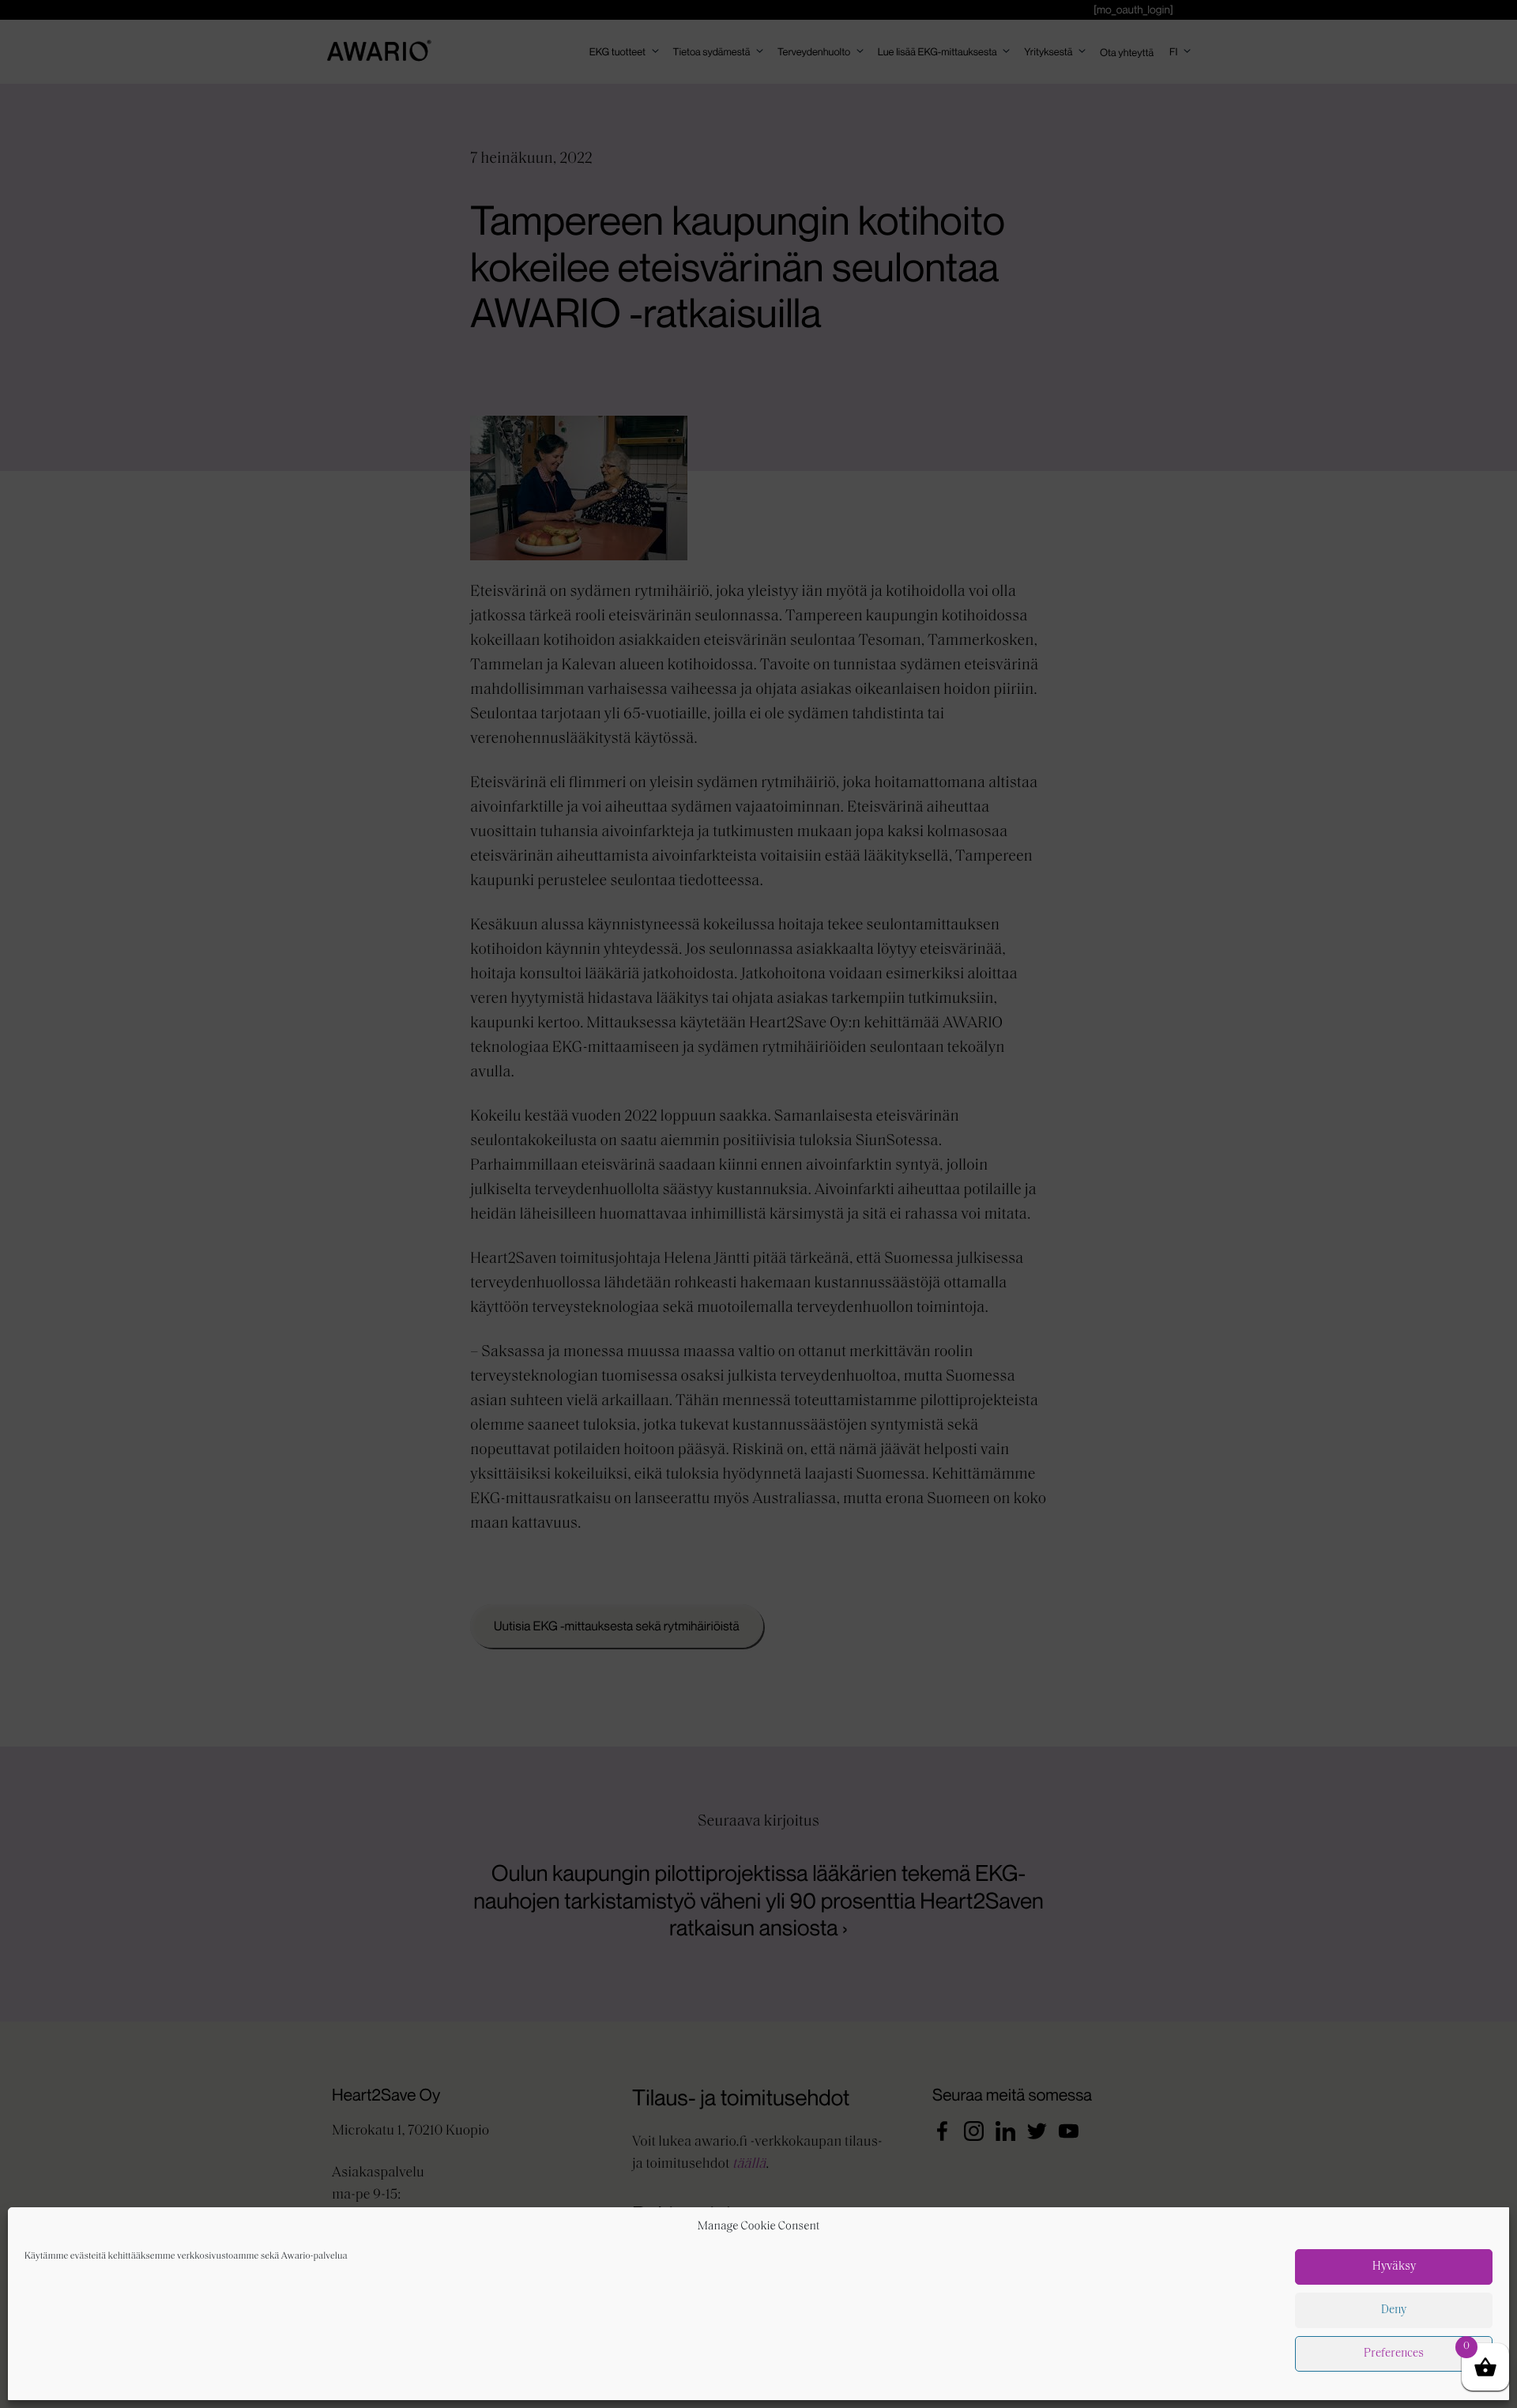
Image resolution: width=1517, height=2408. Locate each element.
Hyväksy (1394, 2267)
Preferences (1394, 2354)
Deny (1394, 2310)
